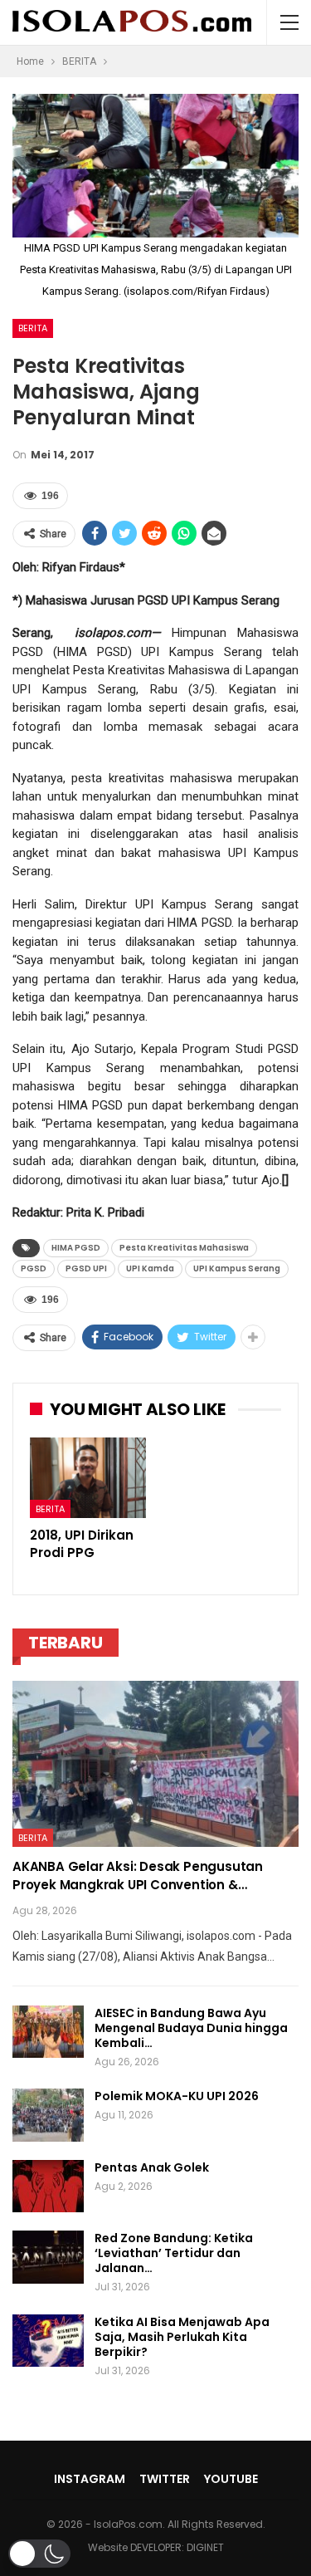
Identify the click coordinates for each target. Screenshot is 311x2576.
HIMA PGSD (76, 1248)
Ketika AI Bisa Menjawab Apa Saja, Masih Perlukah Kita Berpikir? (182, 2337)
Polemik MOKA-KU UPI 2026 (177, 2096)
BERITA (33, 328)
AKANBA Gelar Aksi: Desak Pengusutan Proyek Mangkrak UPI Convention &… (138, 1876)
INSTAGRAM (90, 2479)
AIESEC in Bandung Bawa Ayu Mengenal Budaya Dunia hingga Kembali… (191, 2028)
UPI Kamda (150, 1268)
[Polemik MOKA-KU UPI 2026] (48, 2115)
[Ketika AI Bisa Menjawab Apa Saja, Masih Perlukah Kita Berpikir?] (48, 2341)
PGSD (34, 1268)
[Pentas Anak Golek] (48, 2187)
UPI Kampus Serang (237, 1268)
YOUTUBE (231, 2479)
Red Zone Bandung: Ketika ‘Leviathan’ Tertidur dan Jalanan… (174, 2253)
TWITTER (165, 2479)
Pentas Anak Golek (152, 2167)
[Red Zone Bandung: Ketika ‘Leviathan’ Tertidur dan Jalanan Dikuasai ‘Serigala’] (48, 2257)
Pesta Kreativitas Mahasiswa (184, 1248)
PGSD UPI (86, 1268)
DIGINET (205, 2547)
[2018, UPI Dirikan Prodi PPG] (88, 1478)
